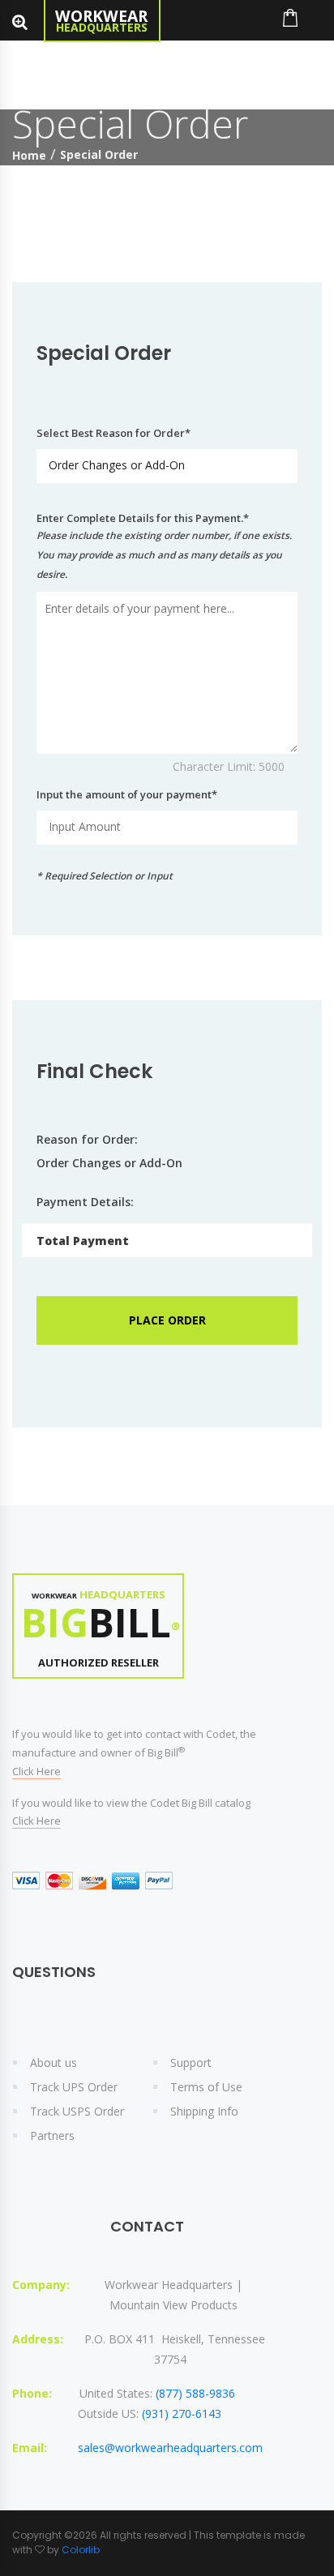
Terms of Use (206, 2087)
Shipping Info (204, 2111)
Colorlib (81, 2550)
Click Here (36, 1771)
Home (29, 155)
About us (54, 2063)
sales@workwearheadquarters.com (170, 2448)
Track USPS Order (77, 2111)
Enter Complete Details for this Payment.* (164, 546)
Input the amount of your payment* (127, 794)
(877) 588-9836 (195, 2393)
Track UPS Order (74, 2087)
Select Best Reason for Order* (113, 433)
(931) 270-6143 (182, 2413)
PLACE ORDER (167, 1320)
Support (191, 2063)
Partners (52, 2135)
